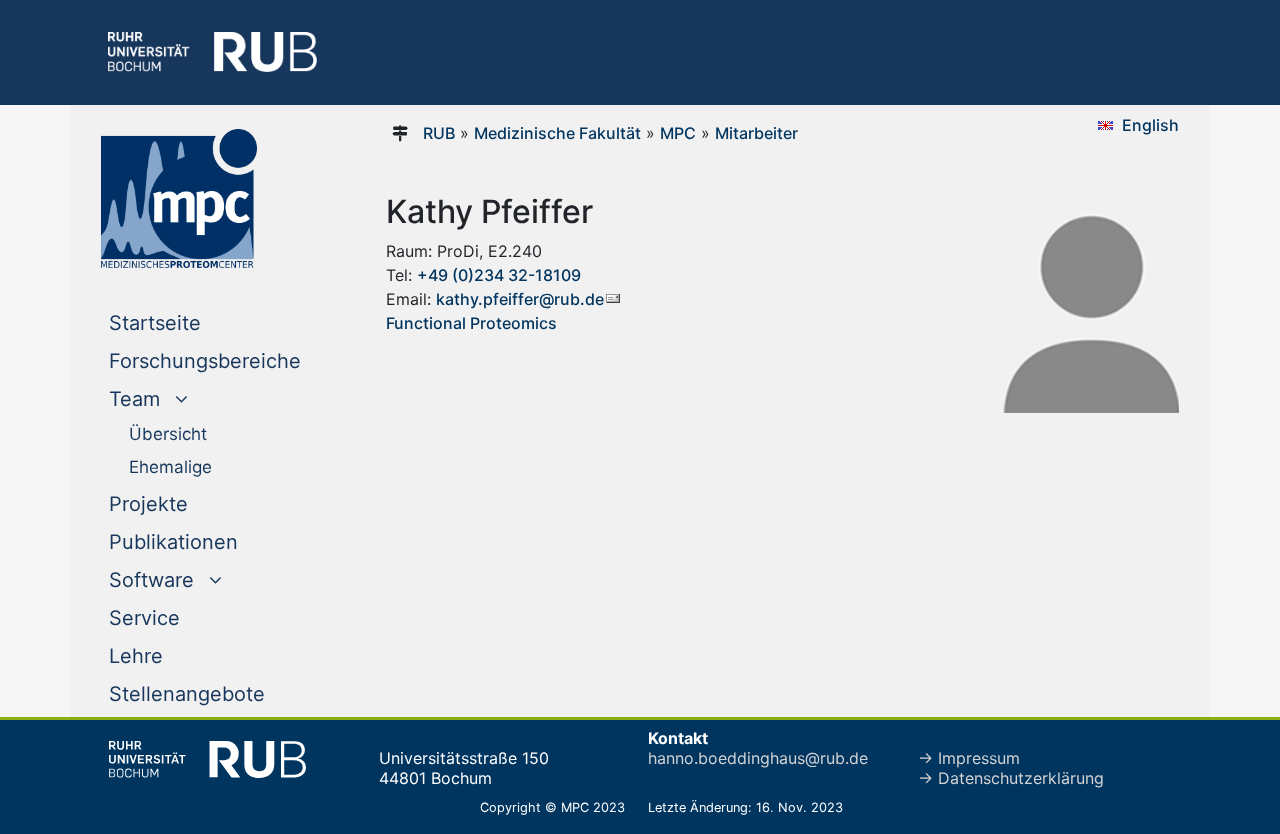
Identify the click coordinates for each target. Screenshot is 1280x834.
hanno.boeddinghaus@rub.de (758, 758)
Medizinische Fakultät (557, 133)
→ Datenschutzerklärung (1011, 778)
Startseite (195, 322)
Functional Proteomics (471, 323)
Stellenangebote (187, 694)
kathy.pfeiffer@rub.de (520, 299)
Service (144, 618)
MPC (678, 133)
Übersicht (168, 434)
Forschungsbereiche (205, 361)
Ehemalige (170, 467)
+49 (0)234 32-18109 (499, 275)
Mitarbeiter (756, 133)
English (1150, 125)
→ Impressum (969, 758)
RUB (439, 133)
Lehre (136, 656)
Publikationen (173, 542)
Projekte (148, 504)
